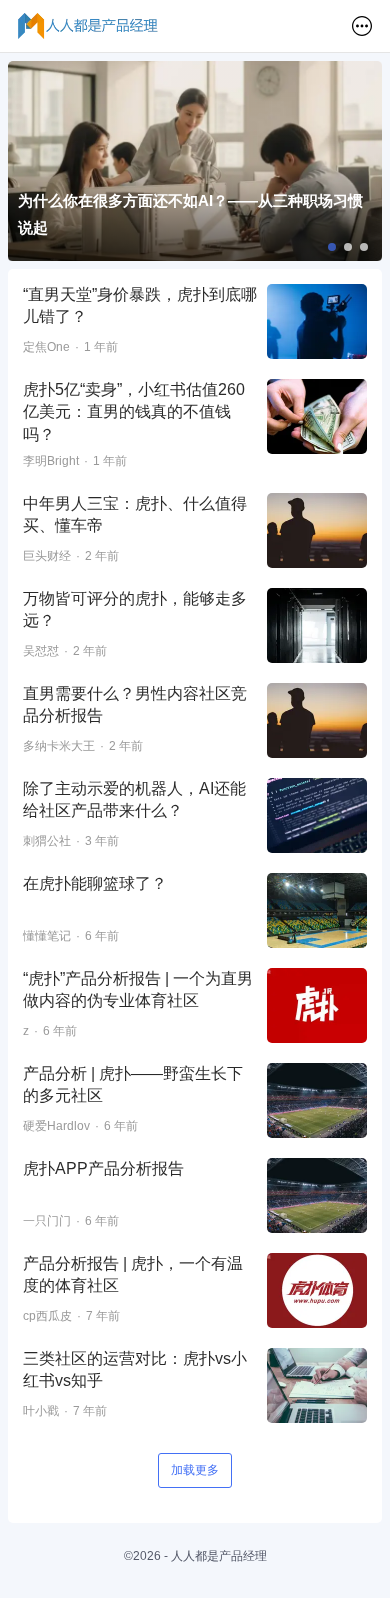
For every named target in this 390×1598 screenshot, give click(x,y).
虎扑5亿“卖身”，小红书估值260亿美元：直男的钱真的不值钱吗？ (134, 412)
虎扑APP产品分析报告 (103, 1168)
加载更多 (195, 1470)
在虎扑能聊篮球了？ (95, 883)
